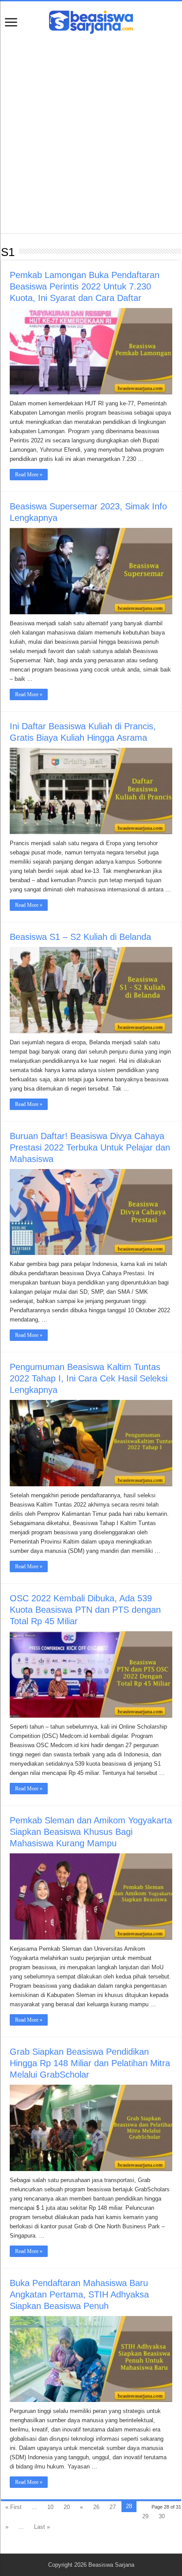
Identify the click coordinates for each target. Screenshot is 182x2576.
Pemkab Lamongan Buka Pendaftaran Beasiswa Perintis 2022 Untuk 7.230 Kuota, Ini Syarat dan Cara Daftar (85, 286)
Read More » (29, 475)
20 (67, 2507)
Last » (42, 2527)
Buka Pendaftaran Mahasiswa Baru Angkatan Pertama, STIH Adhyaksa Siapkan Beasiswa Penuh (79, 2294)
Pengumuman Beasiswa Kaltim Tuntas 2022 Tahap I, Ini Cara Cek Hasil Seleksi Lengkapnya (89, 1378)
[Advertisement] (91, 129)
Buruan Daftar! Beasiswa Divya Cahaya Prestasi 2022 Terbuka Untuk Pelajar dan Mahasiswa (90, 1147)
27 (113, 2507)
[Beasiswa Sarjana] (91, 21)
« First (13, 2507)
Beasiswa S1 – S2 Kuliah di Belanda (80, 937)
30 (162, 2516)
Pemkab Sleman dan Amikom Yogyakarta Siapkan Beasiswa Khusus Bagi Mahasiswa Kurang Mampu (91, 1832)
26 (96, 2507)
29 (145, 2516)
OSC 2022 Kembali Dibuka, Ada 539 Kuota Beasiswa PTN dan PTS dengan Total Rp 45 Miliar (85, 1610)
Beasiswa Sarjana (111, 2565)
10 (50, 2507)
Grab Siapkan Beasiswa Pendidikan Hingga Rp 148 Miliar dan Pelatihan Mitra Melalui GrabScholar (90, 2063)
